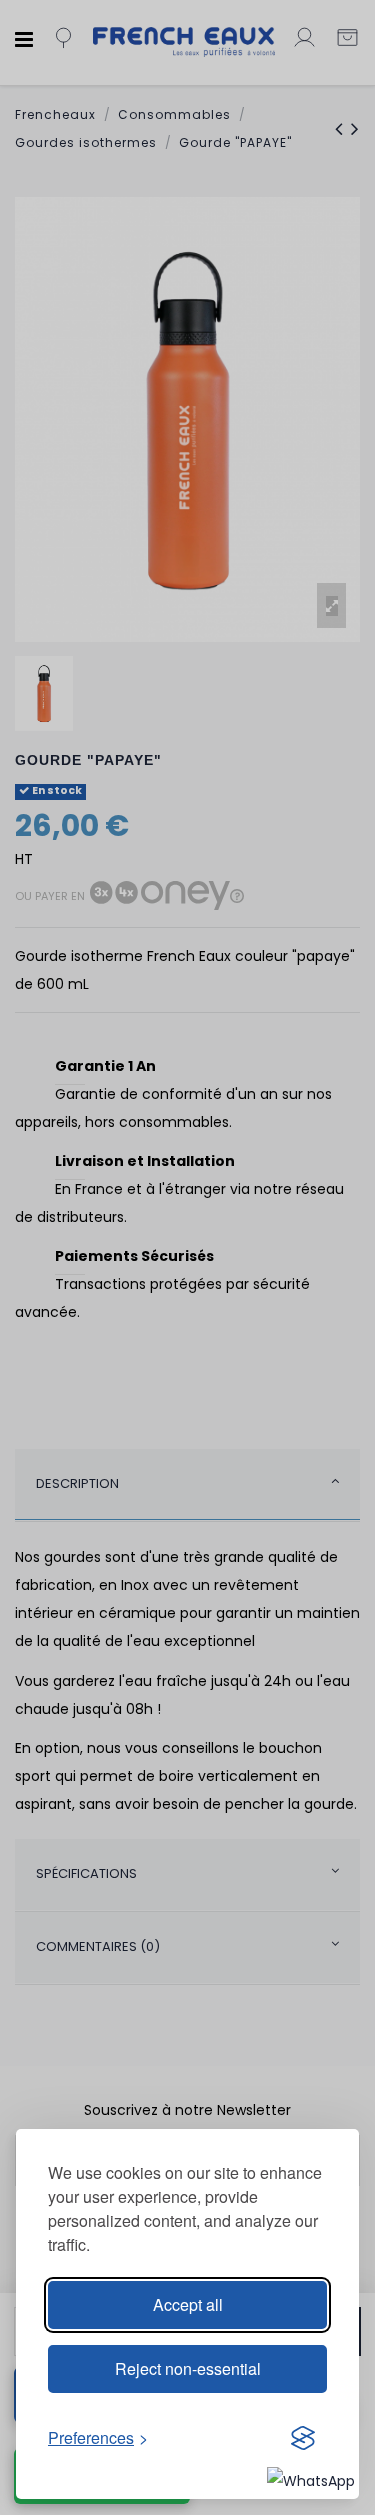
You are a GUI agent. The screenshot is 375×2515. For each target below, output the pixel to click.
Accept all (188, 2304)
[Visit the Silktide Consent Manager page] (303, 2438)
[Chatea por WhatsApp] (311, 2480)
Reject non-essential (188, 2368)
